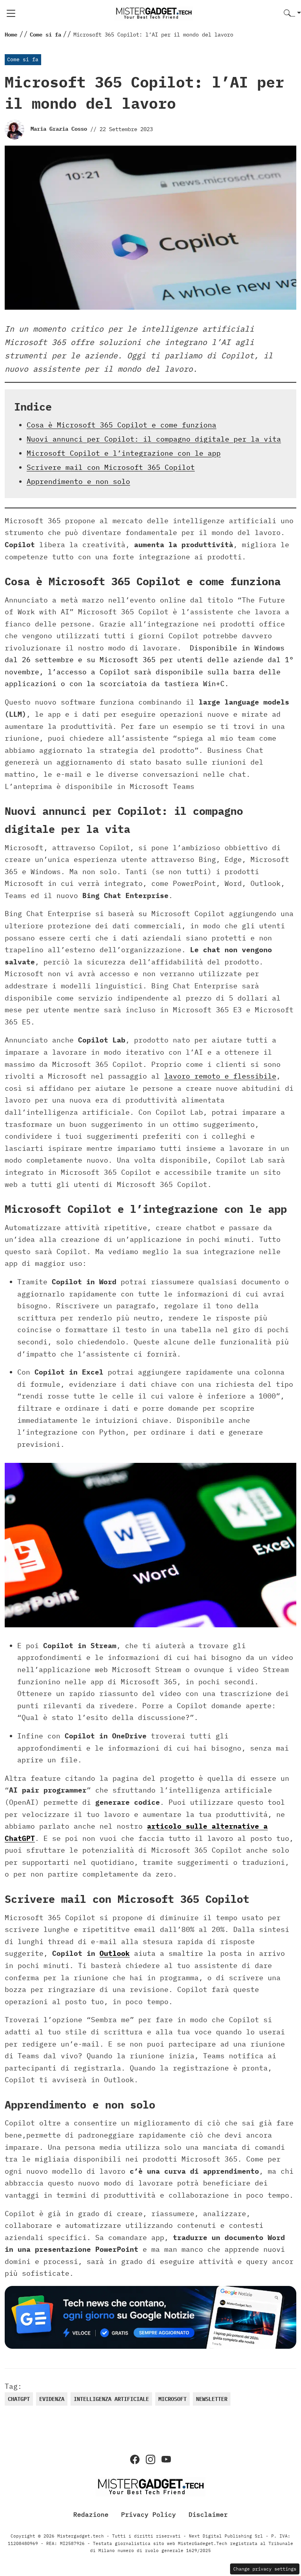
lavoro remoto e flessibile (220, 1076)
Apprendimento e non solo (78, 481)
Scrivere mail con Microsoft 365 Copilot (111, 467)
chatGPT (19, 2399)
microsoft (172, 2399)
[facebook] (135, 2459)
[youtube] (166, 2459)
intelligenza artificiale (111, 2399)
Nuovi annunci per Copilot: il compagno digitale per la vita (154, 439)
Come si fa (23, 59)
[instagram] (150, 2459)
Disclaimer (208, 2514)
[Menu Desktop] (11, 13)
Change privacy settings (265, 2569)
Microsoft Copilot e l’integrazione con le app (124, 453)
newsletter (212, 2399)
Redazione (91, 2514)
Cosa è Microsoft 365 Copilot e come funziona (121, 425)
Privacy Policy (149, 2514)
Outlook (115, 1953)
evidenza (52, 2399)
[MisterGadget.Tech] (154, 13)
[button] (292, 14)
